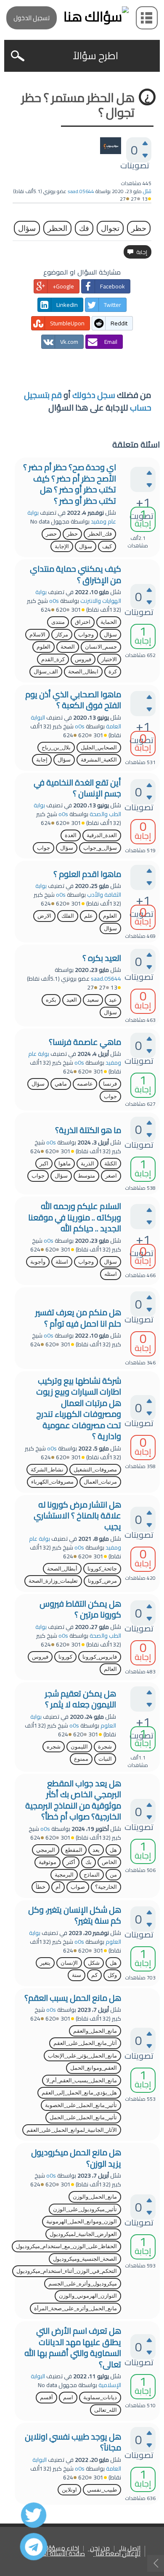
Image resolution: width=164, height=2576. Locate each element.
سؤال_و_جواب (100, 848)
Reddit (119, 323)
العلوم (44, 647)
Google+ (63, 286)
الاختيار (109, 659)
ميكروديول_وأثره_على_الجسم (83, 2284)
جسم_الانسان (101, 647)
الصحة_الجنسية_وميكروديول (85, 2259)
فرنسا (110, 1084)
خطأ (41, 1887)
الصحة (68, 647)
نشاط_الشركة (47, 1470)
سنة (77, 1975)
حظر (139, 228)
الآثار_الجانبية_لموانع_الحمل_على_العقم (72, 2130)
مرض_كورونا (102, 1581)
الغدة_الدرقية (102, 835)
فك (84, 228)
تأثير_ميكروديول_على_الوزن (85, 2209)
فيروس (83, 659)
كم (94, 1975)
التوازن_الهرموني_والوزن (88, 2296)
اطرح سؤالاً (95, 56)
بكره (51, 1000)
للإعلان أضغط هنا (118, 2554)
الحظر (57, 228)
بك (89, 1862)
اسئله (111, 1274)
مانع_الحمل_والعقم (95, 2031)
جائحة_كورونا (102, 1569)
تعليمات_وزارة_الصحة (53, 1581)
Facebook (112, 286)
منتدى (58, 622)
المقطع (74, 1850)
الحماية (109, 622)
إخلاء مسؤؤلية (60, 2549)
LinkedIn (67, 305)
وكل (112, 1975)
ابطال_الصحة (83, 671)
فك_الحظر (100, 534)
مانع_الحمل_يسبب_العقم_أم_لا (82, 2080)
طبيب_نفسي (102, 2490)
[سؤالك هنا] (82, 17)
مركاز (62, 635)
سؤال (27, 228)
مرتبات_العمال (100, 1482)
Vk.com (69, 342)
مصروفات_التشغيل (95, 1470)
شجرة (105, 1747)
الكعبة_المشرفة (99, 760)
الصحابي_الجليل (99, 747)
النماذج (92, 1875)
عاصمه (85, 1084)
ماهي (61, 1084)
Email (111, 342)
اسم (68, 2397)
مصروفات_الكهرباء (52, 1482)
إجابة (42, 760)
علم (89, 916)
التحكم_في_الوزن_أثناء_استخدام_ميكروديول (67, 2271)
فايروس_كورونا (100, 1657)
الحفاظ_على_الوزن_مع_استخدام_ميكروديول (66, 2246)
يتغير (45, 1963)
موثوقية (48, 1862)
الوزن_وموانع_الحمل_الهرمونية (82, 2221)
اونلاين (69, 2490)
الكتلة (111, 1164)
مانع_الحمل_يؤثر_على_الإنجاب (82, 2056)
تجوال (110, 228)
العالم (110, 1669)
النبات (105, 1759)
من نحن (100, 2549)
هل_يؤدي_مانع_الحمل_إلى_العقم (79, 2093)
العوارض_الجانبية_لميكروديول (83, 2234)
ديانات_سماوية (100, 2397)
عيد (113, 1000)
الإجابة (62, 546)
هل (113, 1850)
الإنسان (69, 1963)
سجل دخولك (94, 395)
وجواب (86, 635)
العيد (72, 1000)
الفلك (68, 916)
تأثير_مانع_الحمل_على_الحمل (83, 2117)
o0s (54, 601)
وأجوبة (38, 1262)
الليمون (79, 1747)
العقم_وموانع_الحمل (94, 2068)
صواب (78, 1887)
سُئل (147, 191)
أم (58, 1887)
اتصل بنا (131, 2549)
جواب (44, 848)
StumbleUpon (67, 323)
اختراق (83, 622)
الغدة (71, 835)
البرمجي (46, 1850)
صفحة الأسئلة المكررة (57, 2554)
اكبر (44, 1164)
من (113, 1875)
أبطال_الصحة (62, 1569)
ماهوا (65, 1164)
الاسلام (37, 635)
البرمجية (64, 1875)
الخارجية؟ (106, 1887)
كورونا (65, 1657)
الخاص (109, 1862)
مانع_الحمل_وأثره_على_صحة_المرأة (75, 2308)
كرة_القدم (53, 659)
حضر (51, 534)
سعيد (93, 1000)
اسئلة (62, 1262)
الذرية (87, 1164)
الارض (44, 916)
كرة (113, 671)
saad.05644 (106, 979)
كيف (107, 546)
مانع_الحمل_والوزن (95, 2197)
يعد (96, 1850)
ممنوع (81, 1759)
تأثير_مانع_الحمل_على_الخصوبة (81, 2105)
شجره (54, 1747)
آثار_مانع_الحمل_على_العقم (85, 2043)
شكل (94, 1963)
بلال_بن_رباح (56, 747)
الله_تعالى (106, 2410)
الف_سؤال (46, 671)
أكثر (71, 1862)
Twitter (112, 305)
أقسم (46, 2397)
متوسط (86, 1176)
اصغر (111, 1176)
